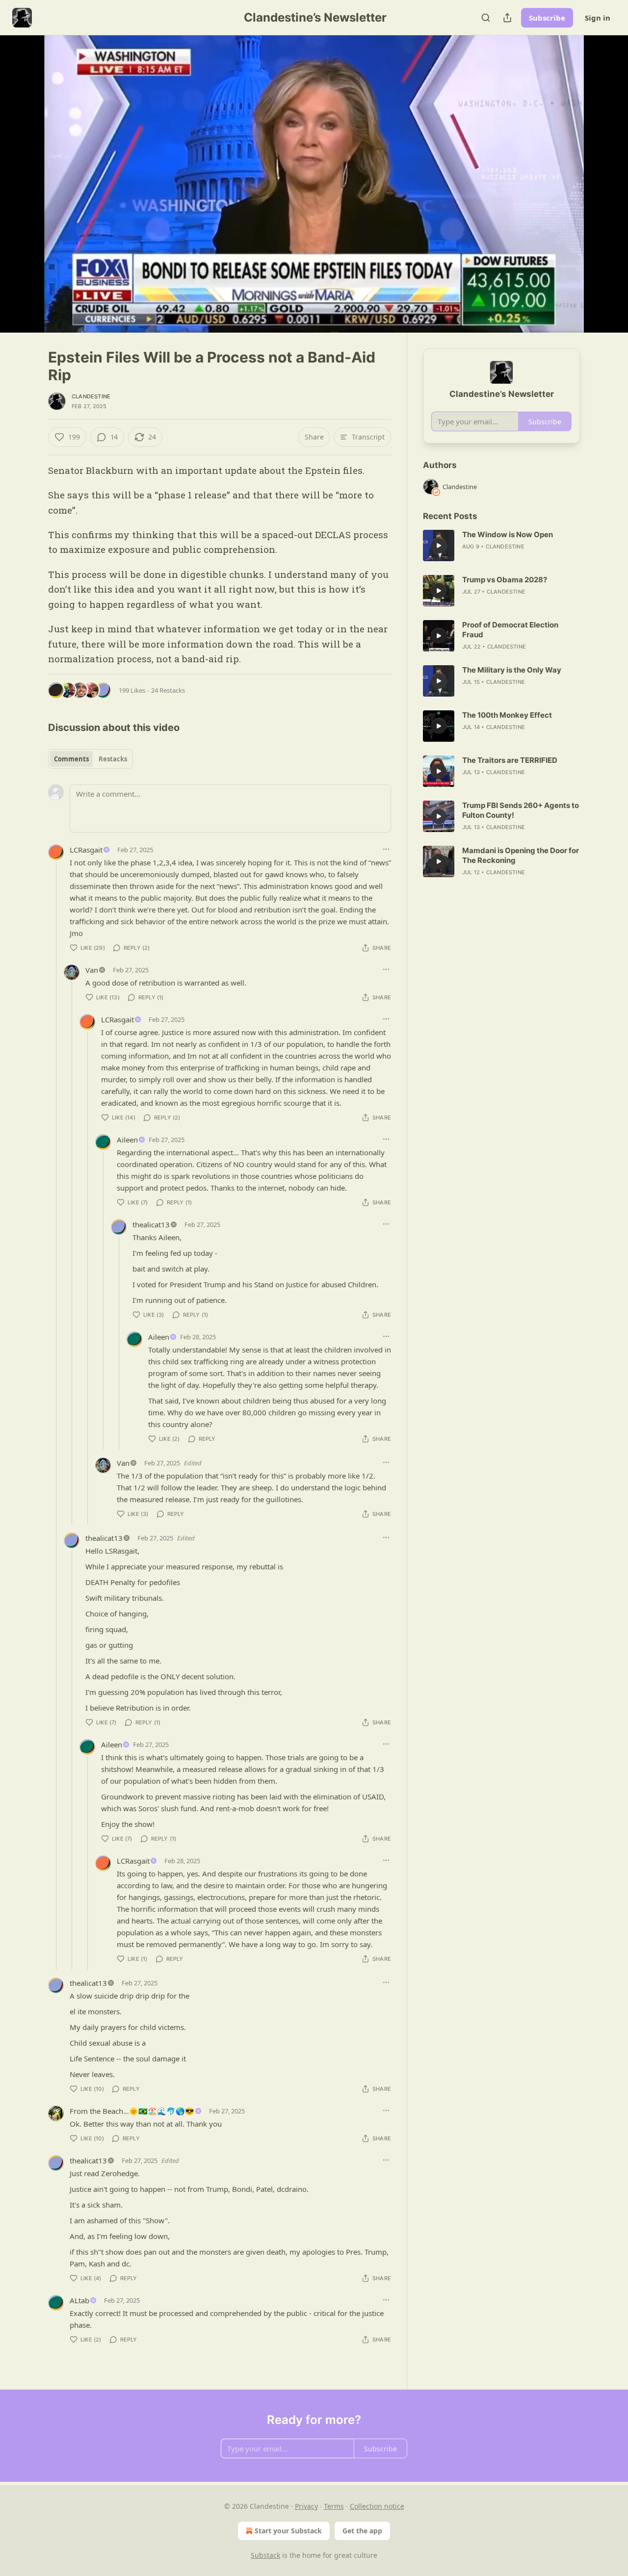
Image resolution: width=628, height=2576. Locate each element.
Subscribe (547, 18)
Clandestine (91, 396)
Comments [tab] (71, 759)
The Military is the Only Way (512, 670)
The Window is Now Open (508, 534)
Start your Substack (288, 2531)
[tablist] (91, 759)
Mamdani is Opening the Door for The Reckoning (521, 855)
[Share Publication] (507, 18)
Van (92, 970)
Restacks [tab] (113, 759)
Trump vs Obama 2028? (505, 580)
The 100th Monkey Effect (507, 715)
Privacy (306, 2506)
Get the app (362, 2531)
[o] (439, 546)
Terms (334, 2506)
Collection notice (377, 2506)
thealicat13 (151, 1224)
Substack (265, 2555)
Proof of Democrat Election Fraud (510, 630)
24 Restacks (168, 690)
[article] (501, 546)
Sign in (598, 18)
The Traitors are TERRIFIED (510, 760)
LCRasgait (86, 850)
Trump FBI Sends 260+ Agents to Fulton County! (521, 810)
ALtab (79, 2300)
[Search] (486, 18)
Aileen (127, 1140)
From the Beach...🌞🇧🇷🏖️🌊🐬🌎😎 (132, 2111)
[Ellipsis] (386, 849)
